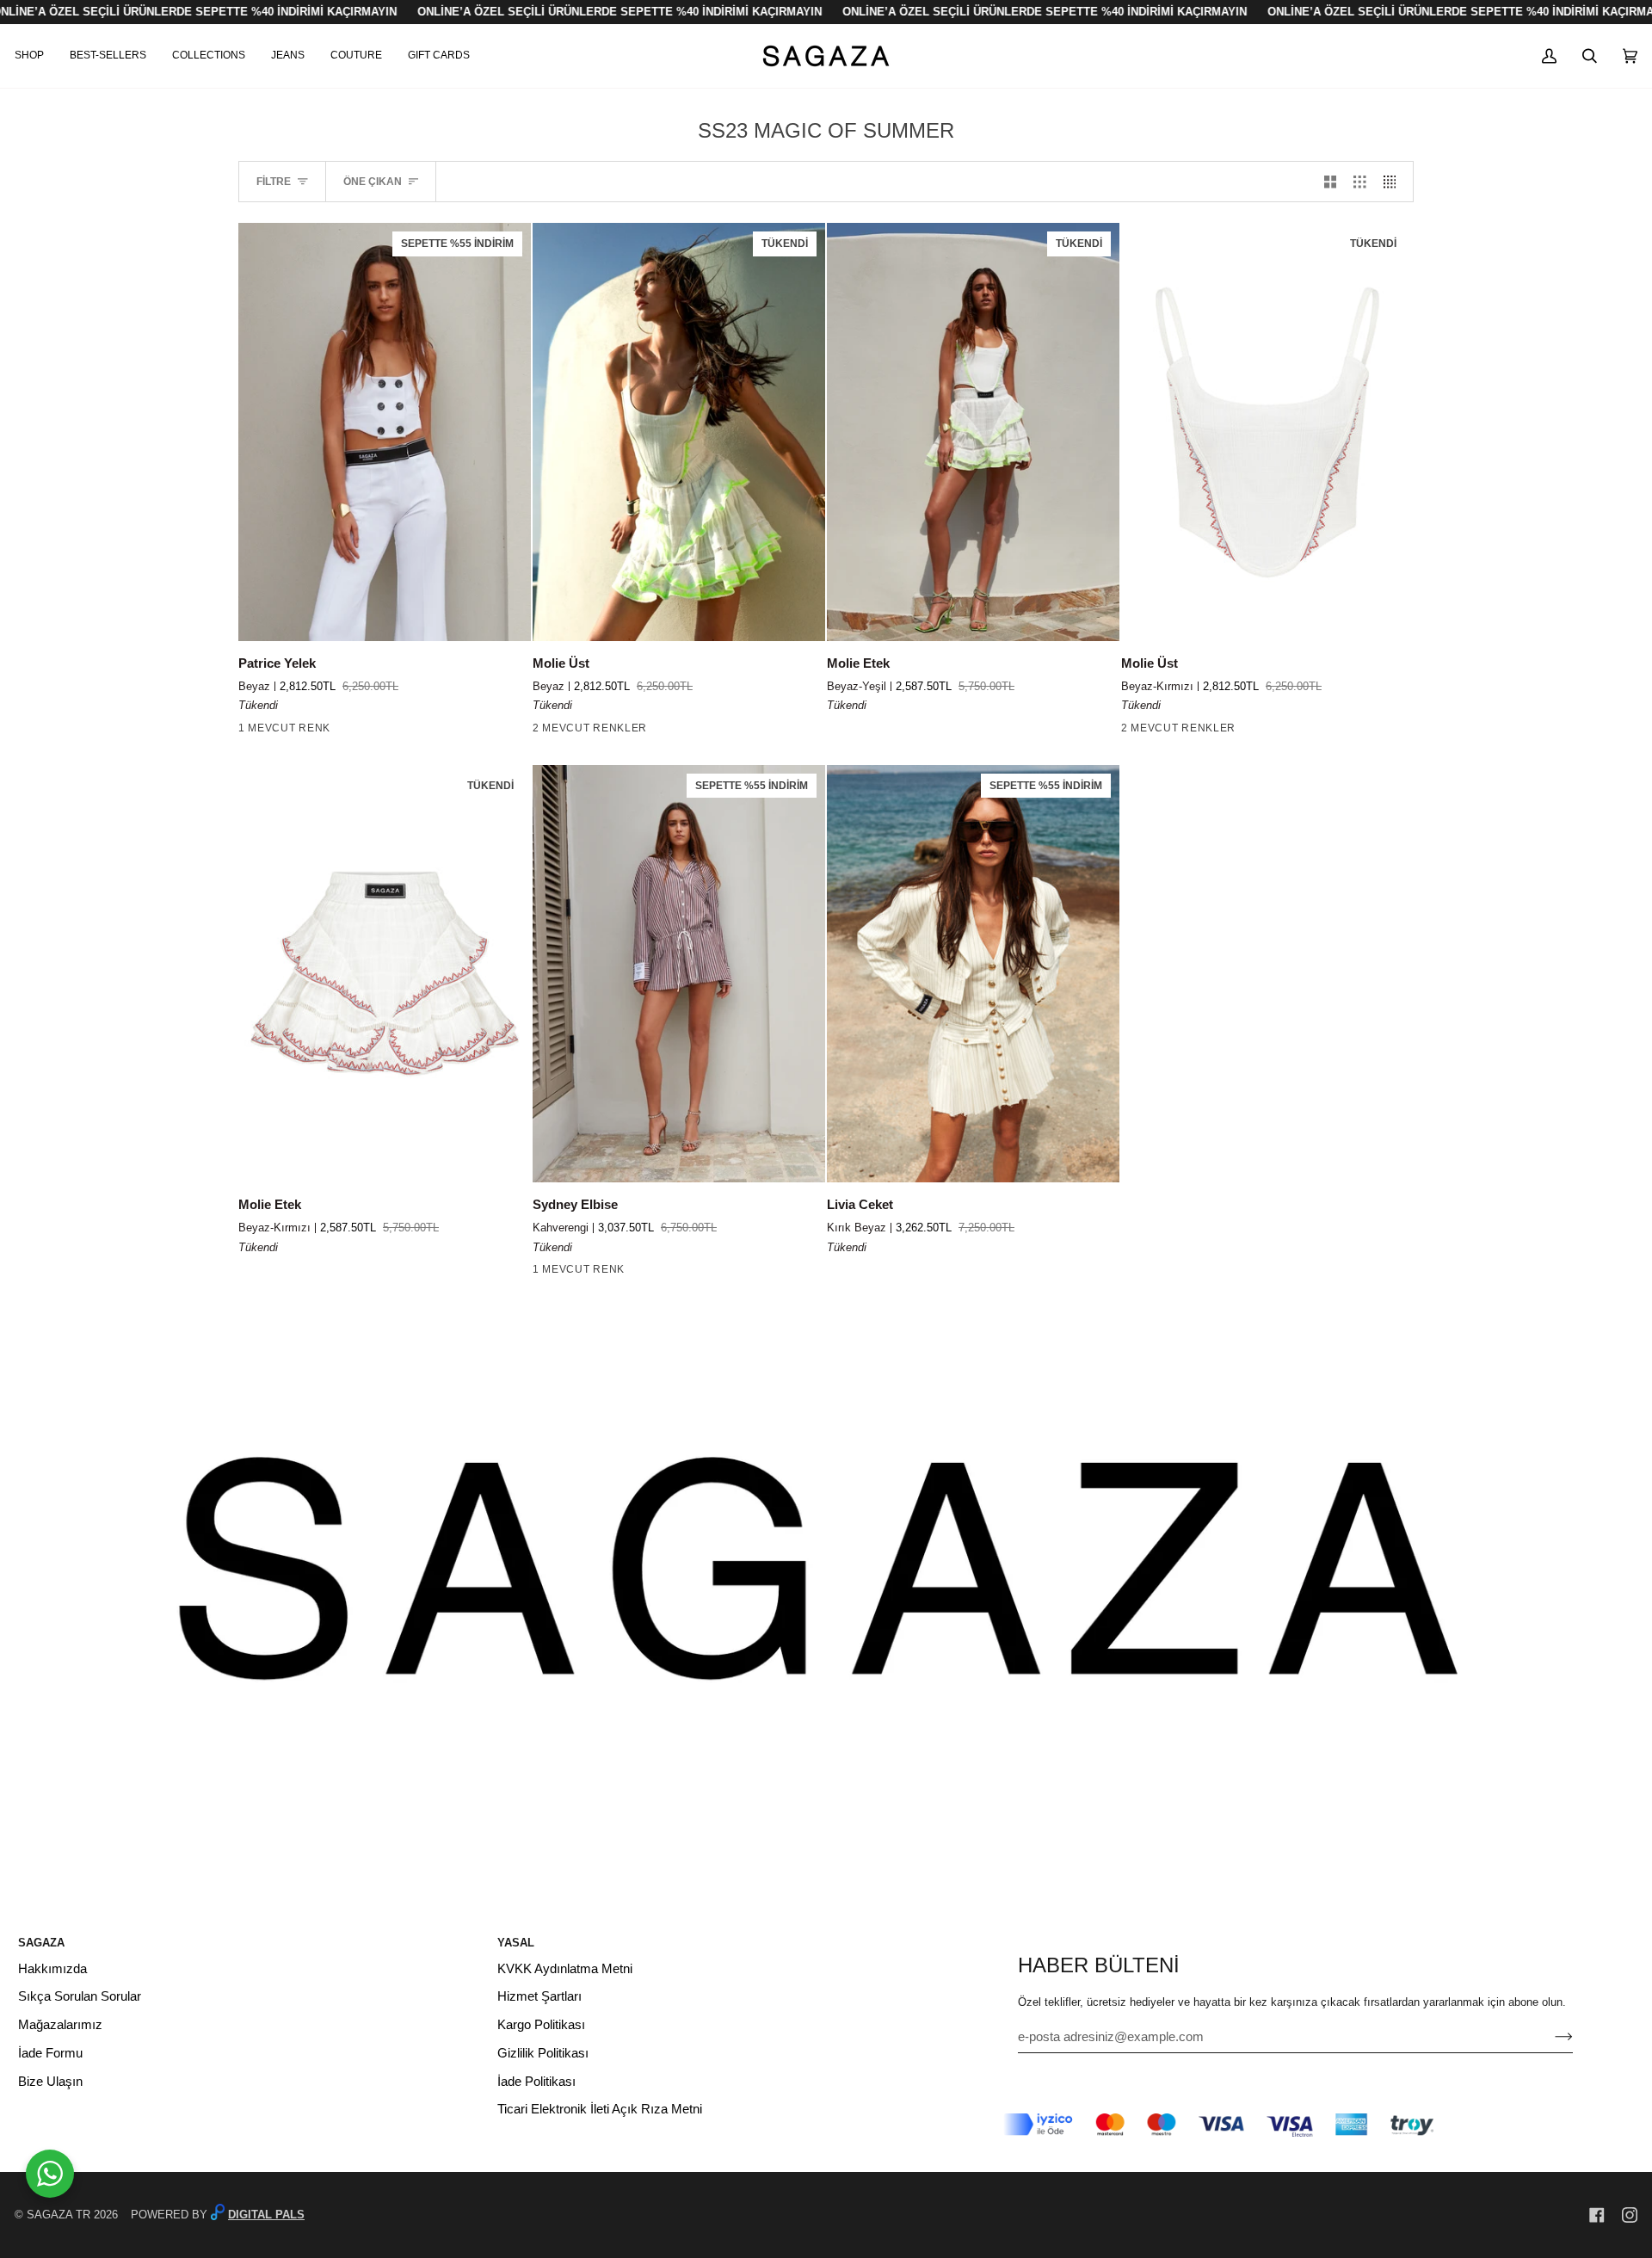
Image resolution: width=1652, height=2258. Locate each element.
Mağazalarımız (60, 2025)
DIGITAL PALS (266, 2215)
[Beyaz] (250, 731)
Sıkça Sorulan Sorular (80, 1996)
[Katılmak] (1550, 2037)
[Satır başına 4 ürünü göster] (1394, 182)
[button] (36, 56)
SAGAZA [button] (41, 1943)
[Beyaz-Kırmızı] (544, 731)
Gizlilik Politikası (543, 2053)
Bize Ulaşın (50, 2082)
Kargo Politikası (541, 2025)
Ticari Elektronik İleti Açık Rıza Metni (600, 2109)
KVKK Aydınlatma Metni (565, 1969)
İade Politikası (536, 2082)
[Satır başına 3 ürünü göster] (1360, 182)
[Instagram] (1630, 2215)
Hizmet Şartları (539, 1996)
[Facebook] (1597, 2215)
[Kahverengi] (544, 1273)
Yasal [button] (516, 1943)
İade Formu (50, 2053)
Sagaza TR (59, 2215)
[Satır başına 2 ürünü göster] (1331, 182)
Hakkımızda (52, 1969)
